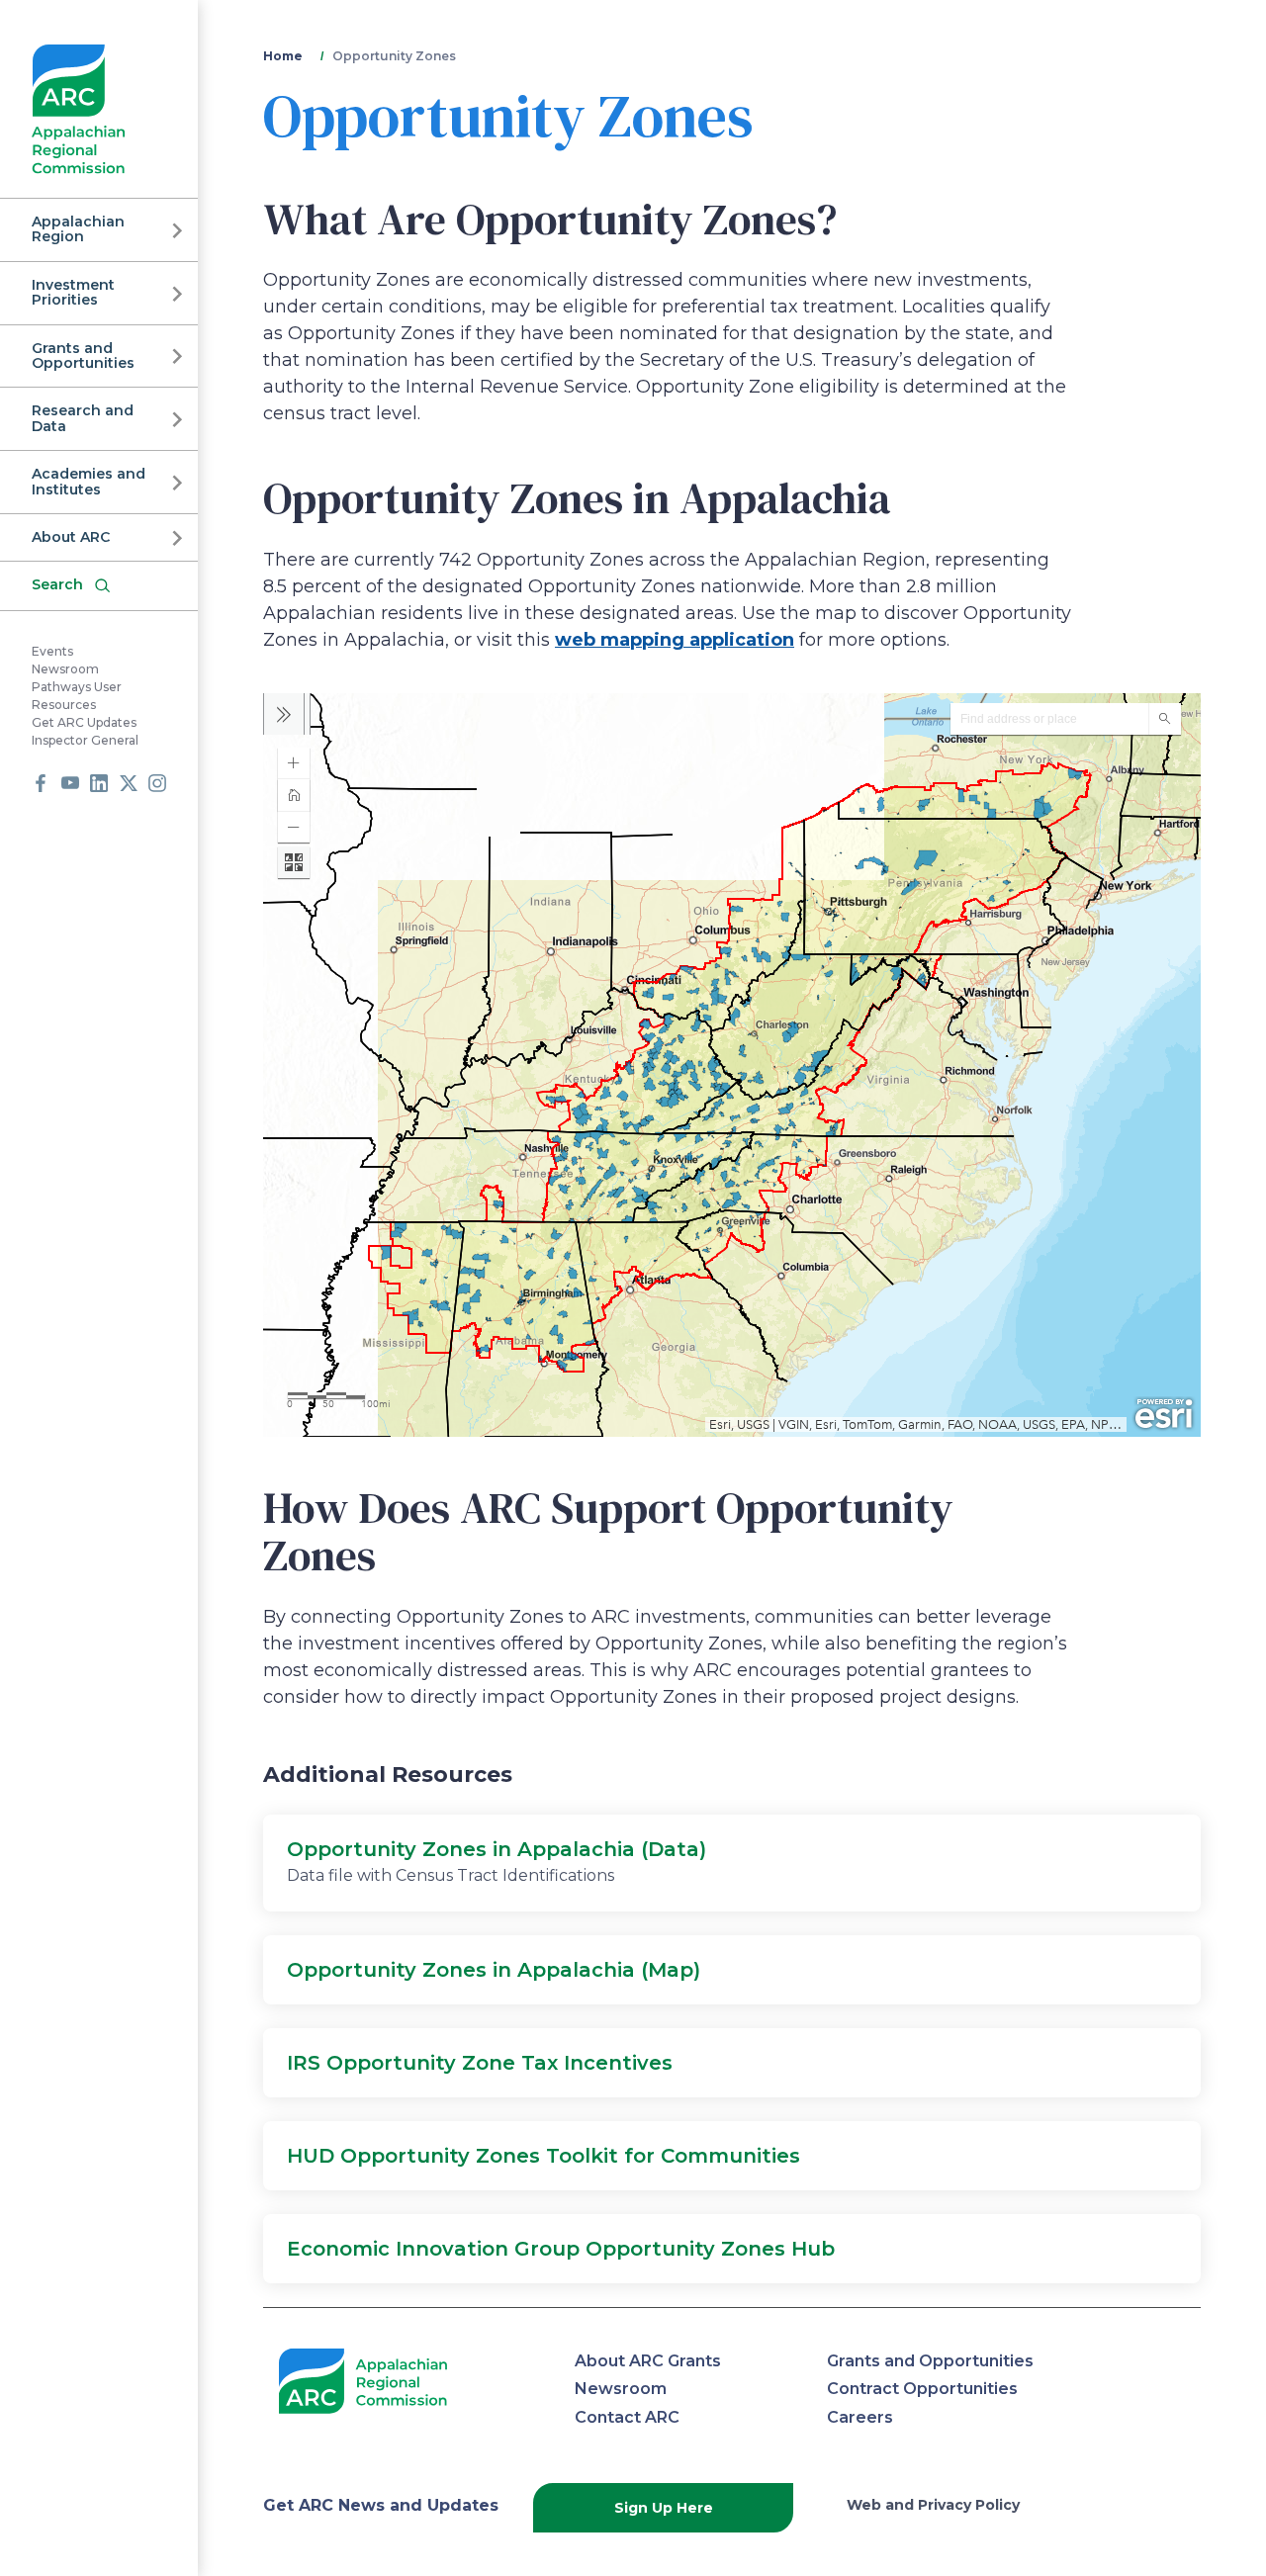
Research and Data (83, 418)
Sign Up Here (664, 2508)
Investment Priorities (73, 292)
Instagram (157, 783)
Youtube (70, 783)
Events (52, 651)
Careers (860, 2417)
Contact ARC (627, 2417)
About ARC (71, 537)
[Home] (79, 109)
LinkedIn (99, 783)
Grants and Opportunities (83, 355)
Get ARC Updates (84, 722)
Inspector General (85, 740)
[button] (732, 1863)
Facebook (41, 783)
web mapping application (675, 640)
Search (57, 584)
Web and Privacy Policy (933, 2505)
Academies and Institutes (89, 481)
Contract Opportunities (922, 2389)
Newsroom (65, 669)
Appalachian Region (78, 229)
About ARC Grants (648, 2361)
